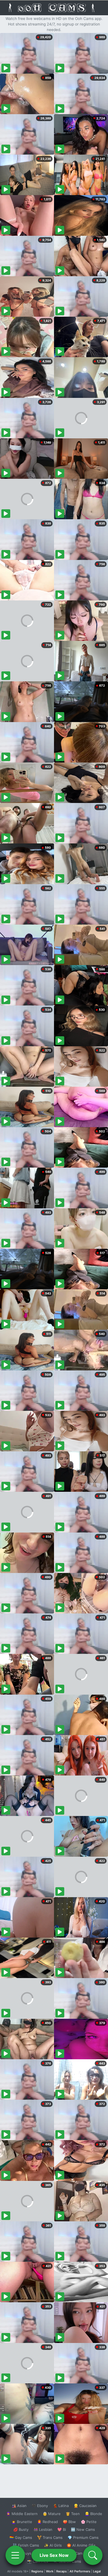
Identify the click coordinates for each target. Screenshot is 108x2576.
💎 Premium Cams (83, 2537)
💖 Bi (62, 2529)
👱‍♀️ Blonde (93, 2514)
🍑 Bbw (69, 2522)
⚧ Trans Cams (50, 2537)
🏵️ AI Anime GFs (81, 2545)
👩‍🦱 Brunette (22, 2522)
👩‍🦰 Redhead (47, 2522)
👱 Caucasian (85, 2506)
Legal (97, 2571)
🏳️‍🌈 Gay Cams (21, 2537)
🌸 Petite (89, 2522)
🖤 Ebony (40, 2506)
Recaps (61, 2571)
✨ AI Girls (53, 2545)
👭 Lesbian (43, 2529)
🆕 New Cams (83, 2529)
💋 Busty (21, 2529)
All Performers (80, 2571)
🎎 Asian (19, 2506)
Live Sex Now (54, 2555)
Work (50, 2571)
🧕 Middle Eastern (22, 2514)
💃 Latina (61, 2506)
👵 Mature (52, 2514)
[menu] (15, 2555)
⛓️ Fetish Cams (26, 2545)
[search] (93, 2555)
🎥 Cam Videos (83, 2553)
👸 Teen (73, 2514)
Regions (37, 2571)
